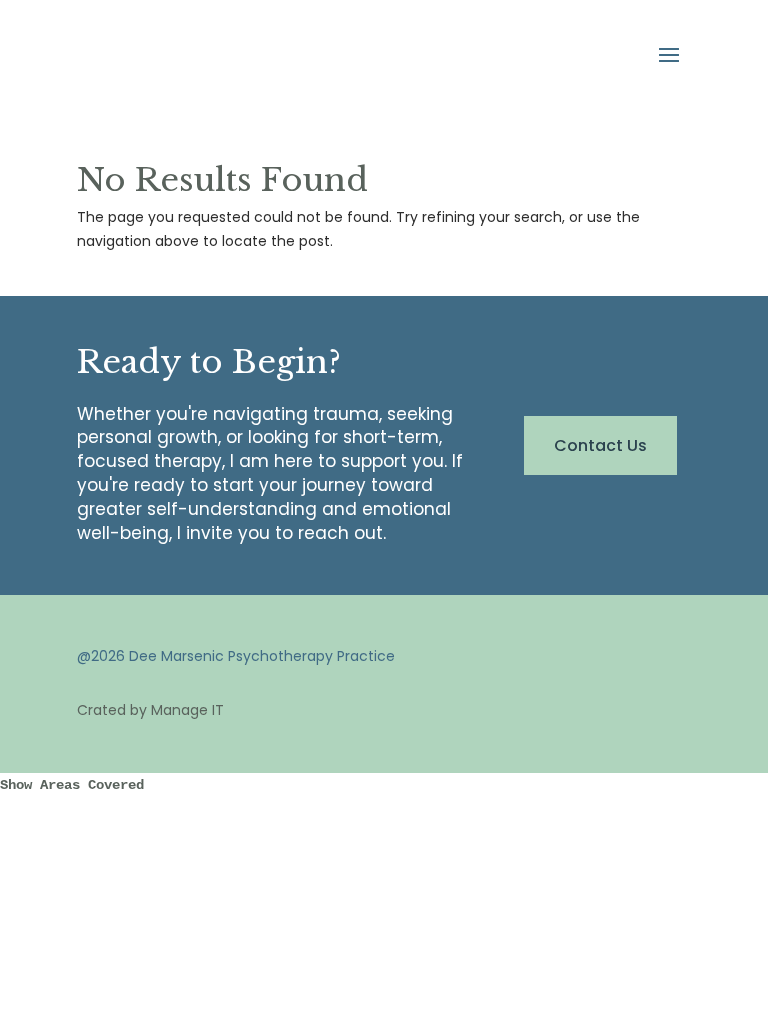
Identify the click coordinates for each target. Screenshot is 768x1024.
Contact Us (600, 445)
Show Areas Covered (72, 785)
